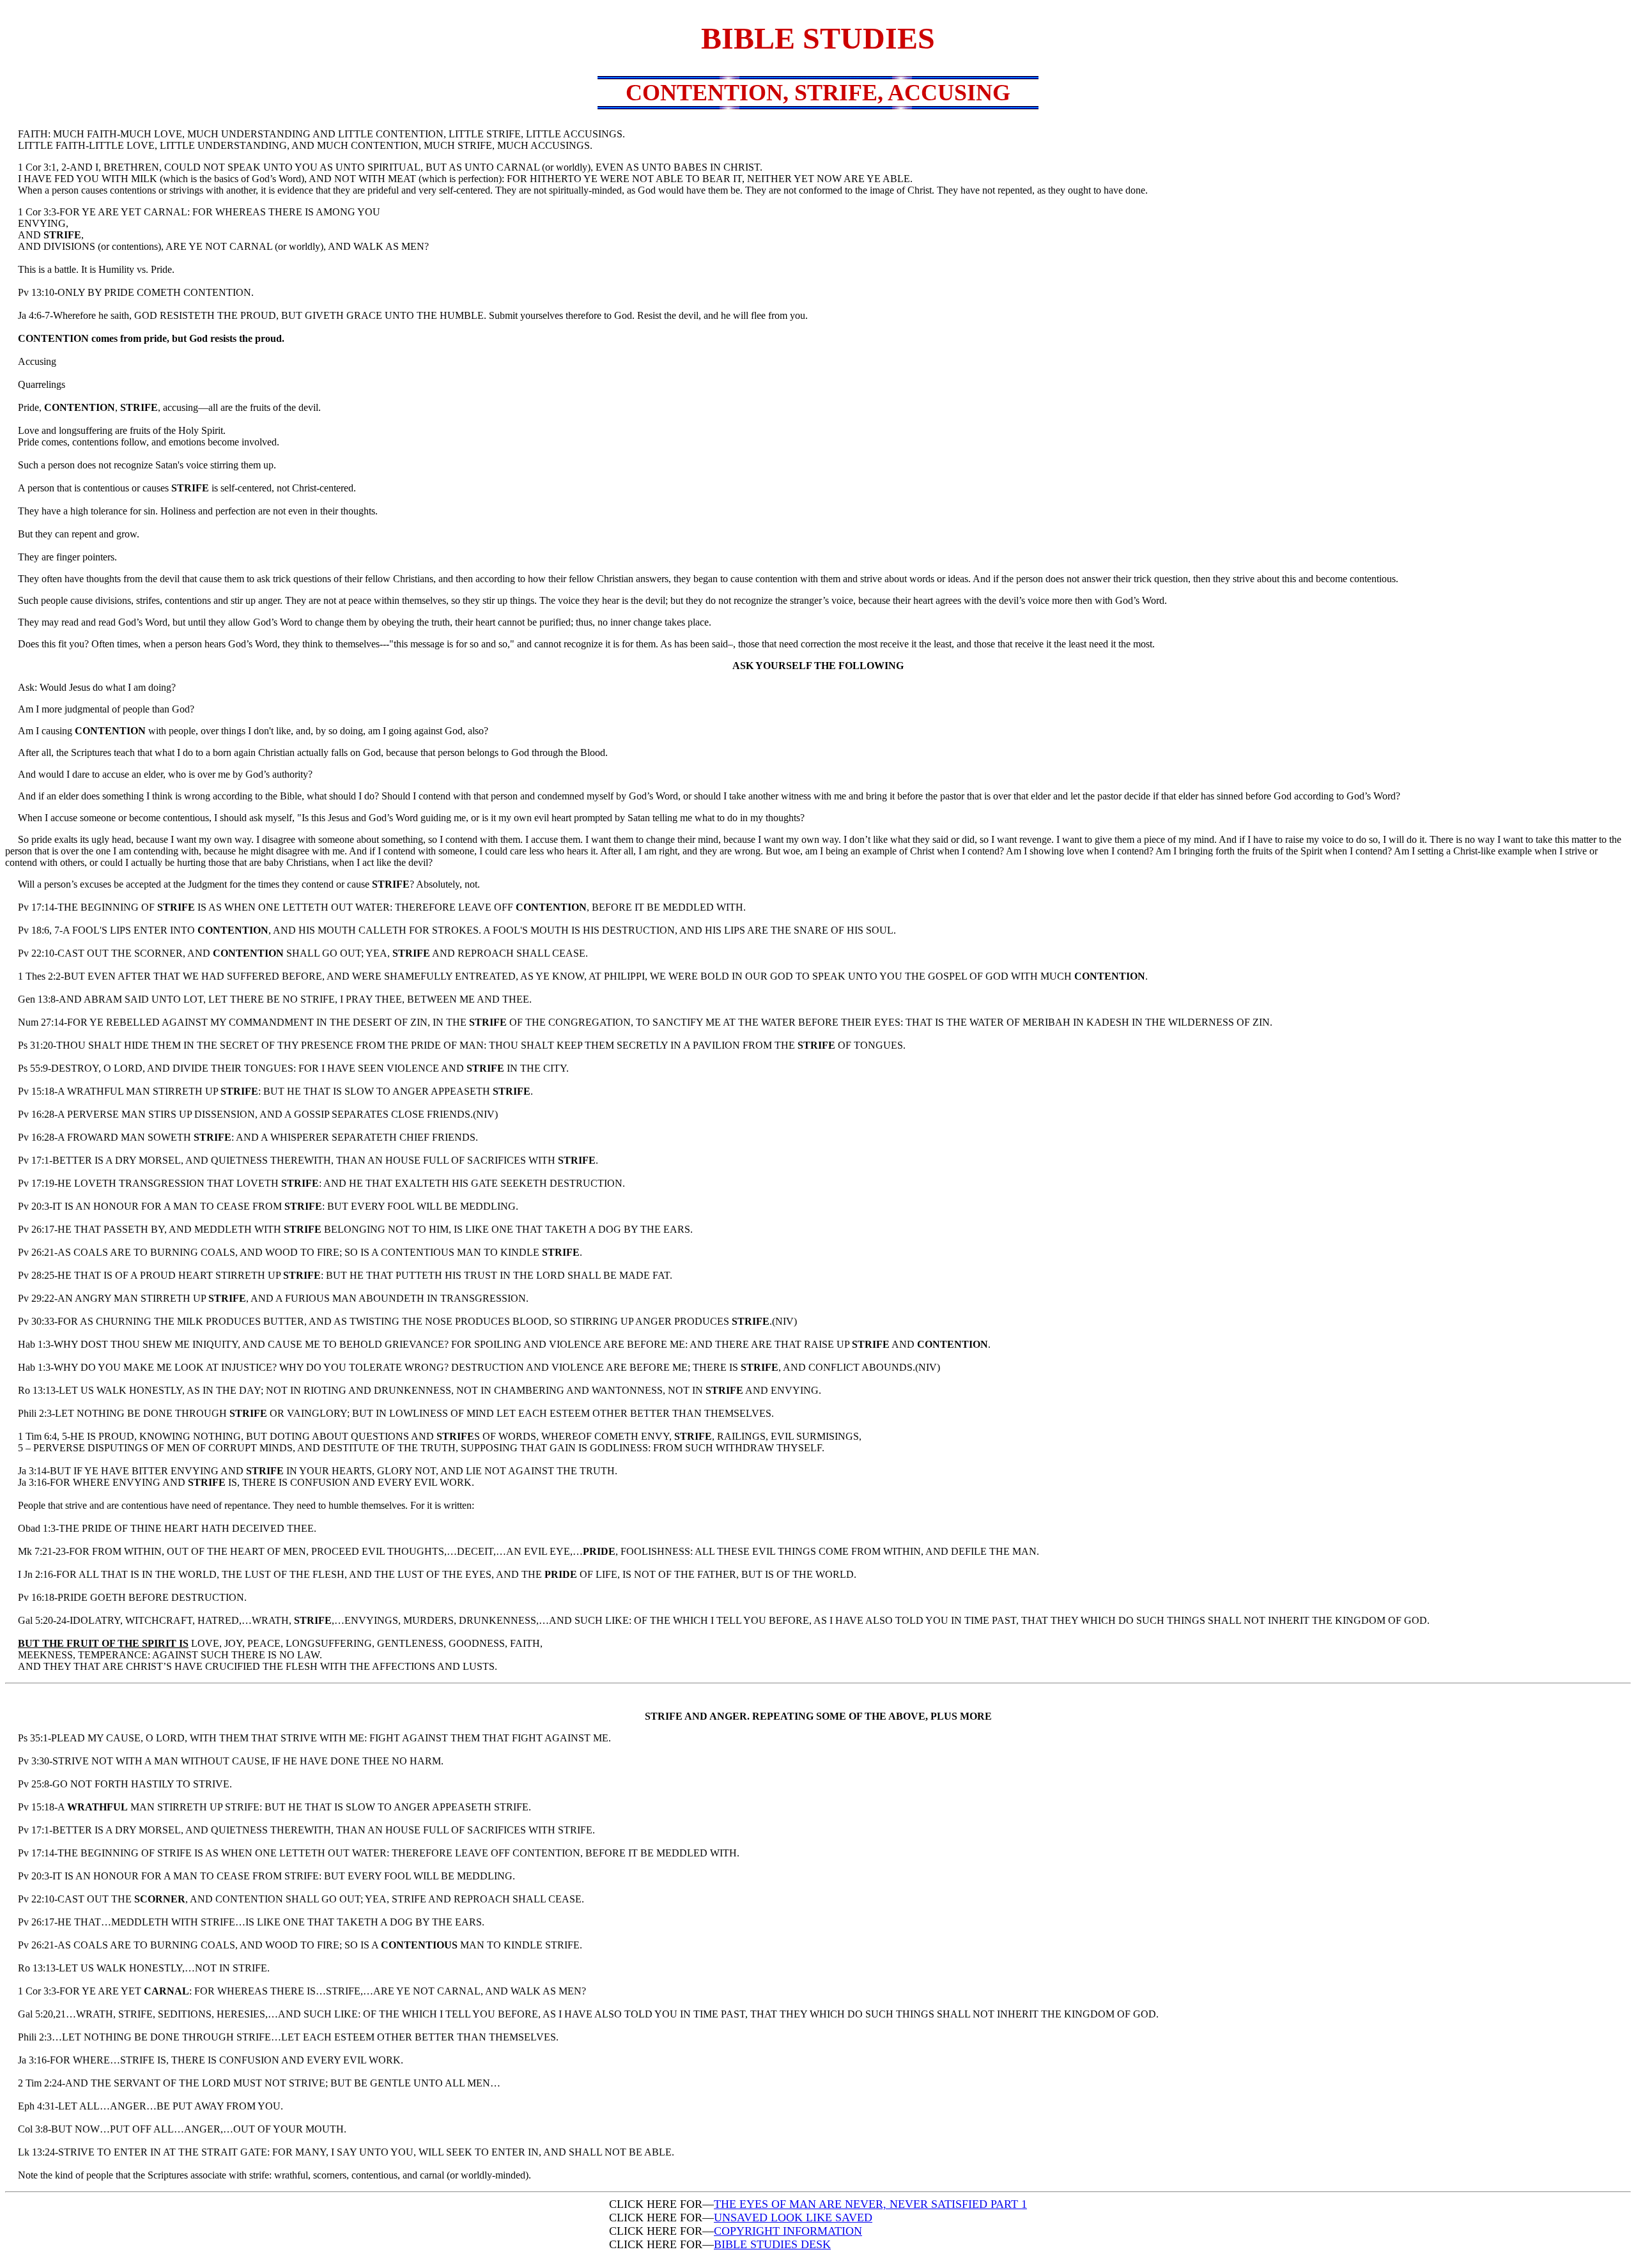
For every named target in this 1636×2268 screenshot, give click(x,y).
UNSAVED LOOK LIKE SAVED (793, 2218)
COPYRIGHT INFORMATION (788, 2231)
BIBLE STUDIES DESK (772, 2244)
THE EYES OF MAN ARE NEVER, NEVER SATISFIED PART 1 (870, 2204)
